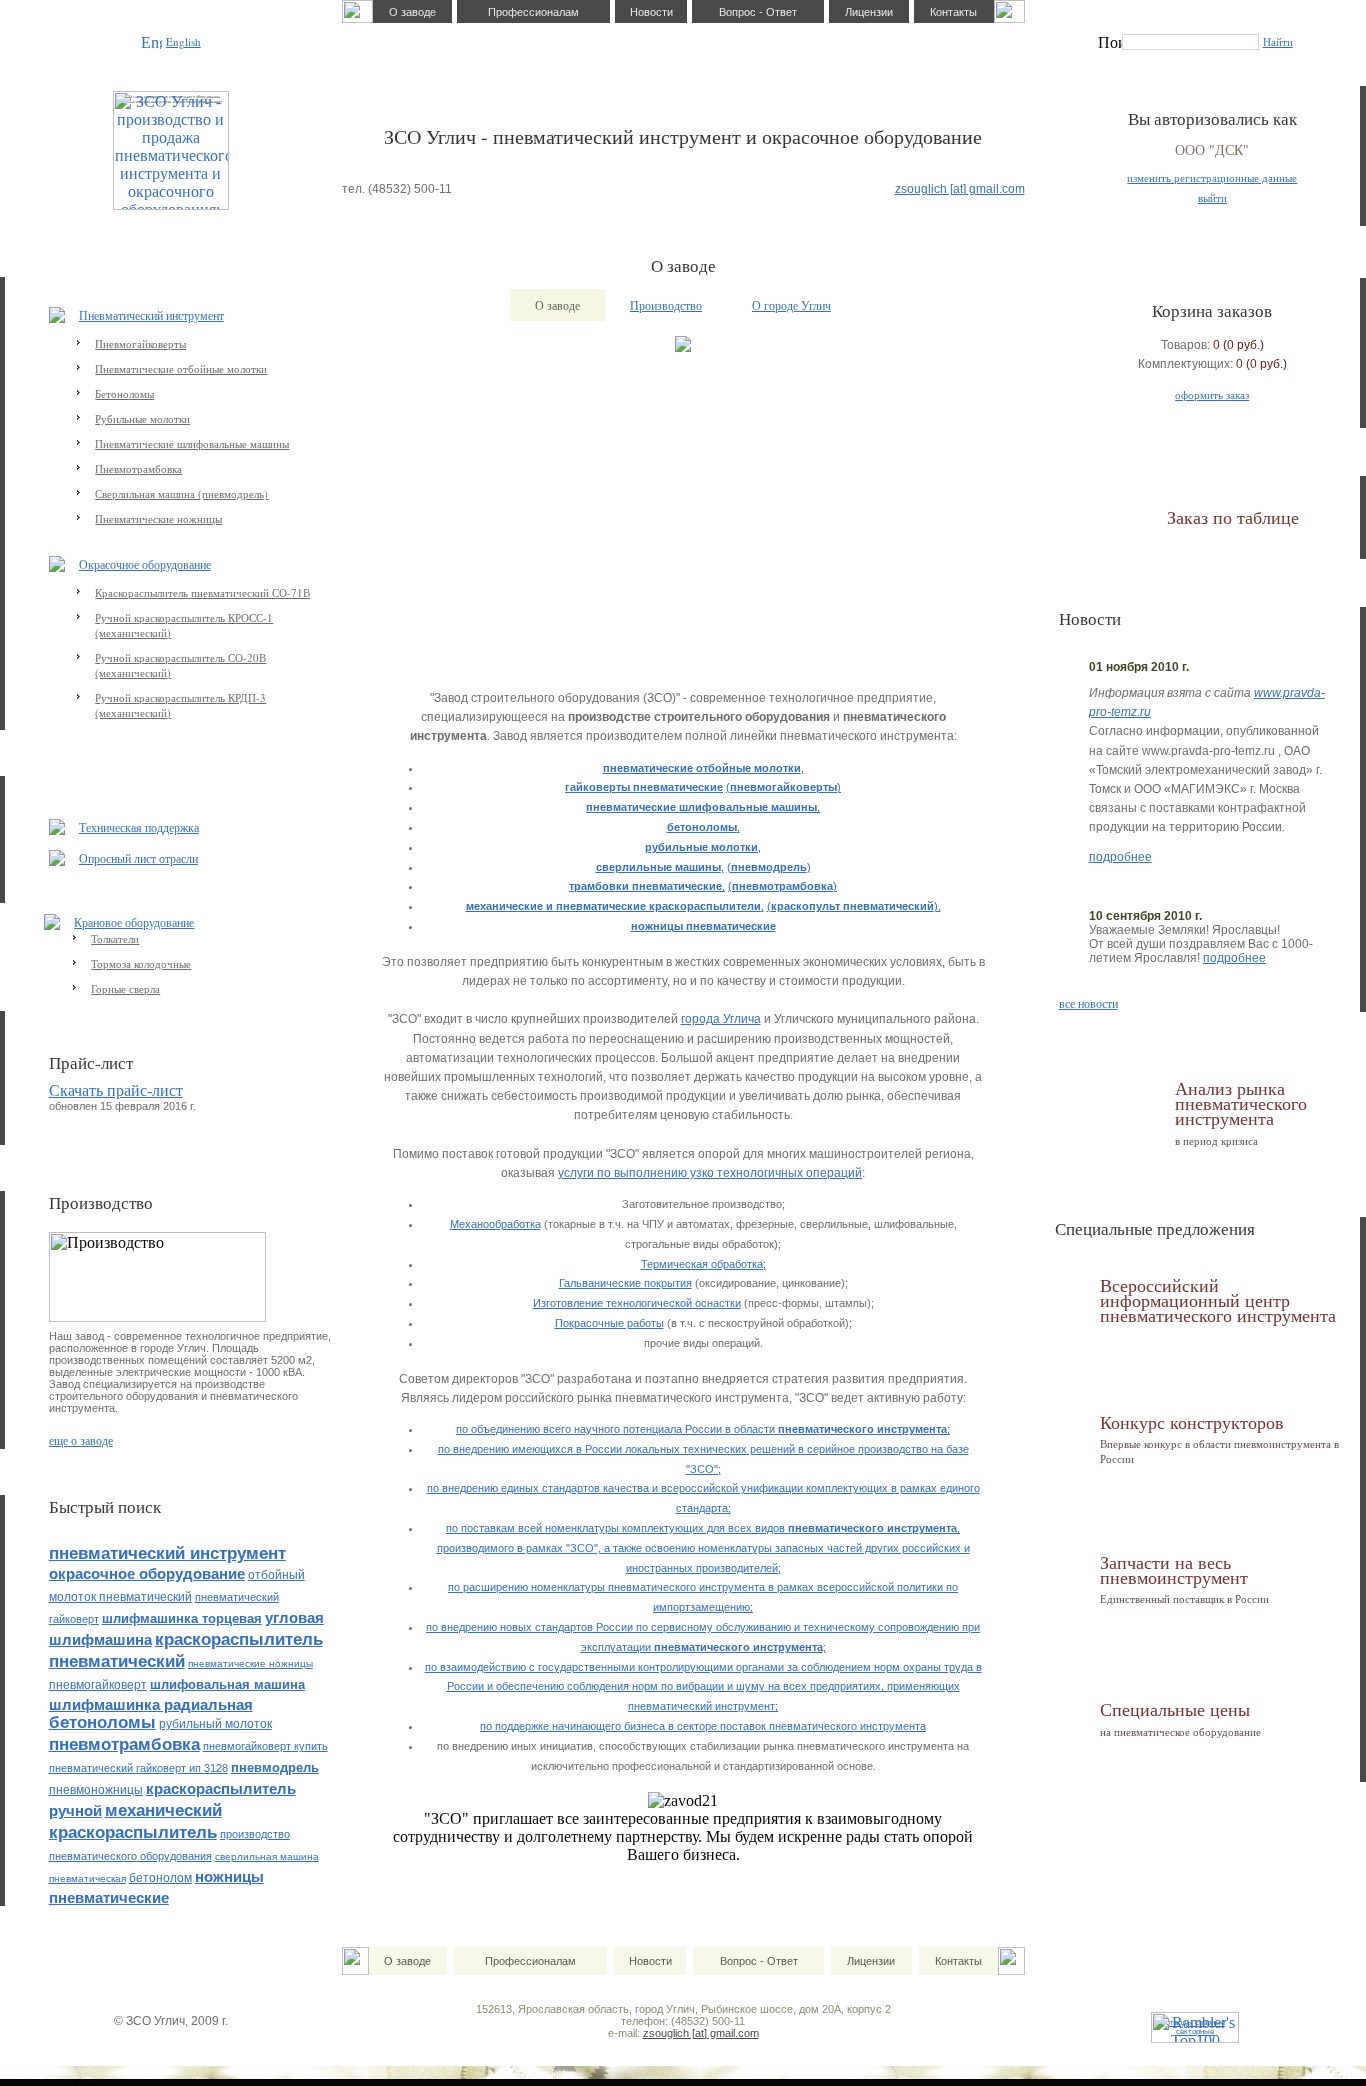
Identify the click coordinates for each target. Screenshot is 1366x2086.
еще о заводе (81, 1440)
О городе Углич (791, 305)
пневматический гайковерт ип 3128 (138, 1768)
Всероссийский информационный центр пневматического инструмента (1218, 1300)
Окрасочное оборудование (145, 564)
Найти (1278, 41)
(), (854, 906)
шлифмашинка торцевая (182, 1618)
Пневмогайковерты (140, 343)
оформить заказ (1212, 394)
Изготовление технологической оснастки (637, 1303)
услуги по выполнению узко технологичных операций (710, 1173)
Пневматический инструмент (151, 315)
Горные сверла (125, 988)
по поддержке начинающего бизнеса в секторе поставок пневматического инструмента (703, 1726)
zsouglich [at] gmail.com (960, 189)
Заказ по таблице (1233, 517)
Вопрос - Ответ (758, 12)
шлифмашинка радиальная (151, 1704)
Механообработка (495, 1224)
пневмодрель (275, 1767)
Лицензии (869, 12)
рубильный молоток (215, 1724)
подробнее (1120, 857)
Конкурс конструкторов (1192, 1422)
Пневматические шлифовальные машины (192, 443)
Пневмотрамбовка (138, 468)
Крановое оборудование (134, 922)
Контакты (953, 12)
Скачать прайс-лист (116, 1090)
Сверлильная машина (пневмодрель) (181, 493)
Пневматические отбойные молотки (181, 368)
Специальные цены (1175, 1709)
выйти (1212, 197)
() (783, 787)
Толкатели (115, 938)
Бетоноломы (124, 393)
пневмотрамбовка (124, 1744)
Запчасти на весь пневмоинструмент (1174, 1569)
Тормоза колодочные (141, 963)
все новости (1088, 1003)
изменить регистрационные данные (1212, 177)
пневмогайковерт (98, 1685)
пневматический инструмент (167, 1553)
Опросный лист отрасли (138, 858)
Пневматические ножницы (158, 518)
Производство (666, 305)
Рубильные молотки (142, 418)
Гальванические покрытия (625, 1283)
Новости (651, 12)
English (183, 41)
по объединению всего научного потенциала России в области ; (703, 1429)
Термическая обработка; (703, 1264)
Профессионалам (533, 12)
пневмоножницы (96, 1790)
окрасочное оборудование (147, 1573)
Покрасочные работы (609, 1323)
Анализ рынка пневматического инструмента (1241, 1103)
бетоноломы (102, 1722)
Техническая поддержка (139, 827)
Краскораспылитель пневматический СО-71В (202, 592)
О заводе (412, 12)
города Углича (721, 1019)
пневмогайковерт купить (265, 1746)
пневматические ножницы (250, 1663)
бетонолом (160, 1878)
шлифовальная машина (227, 1684)
